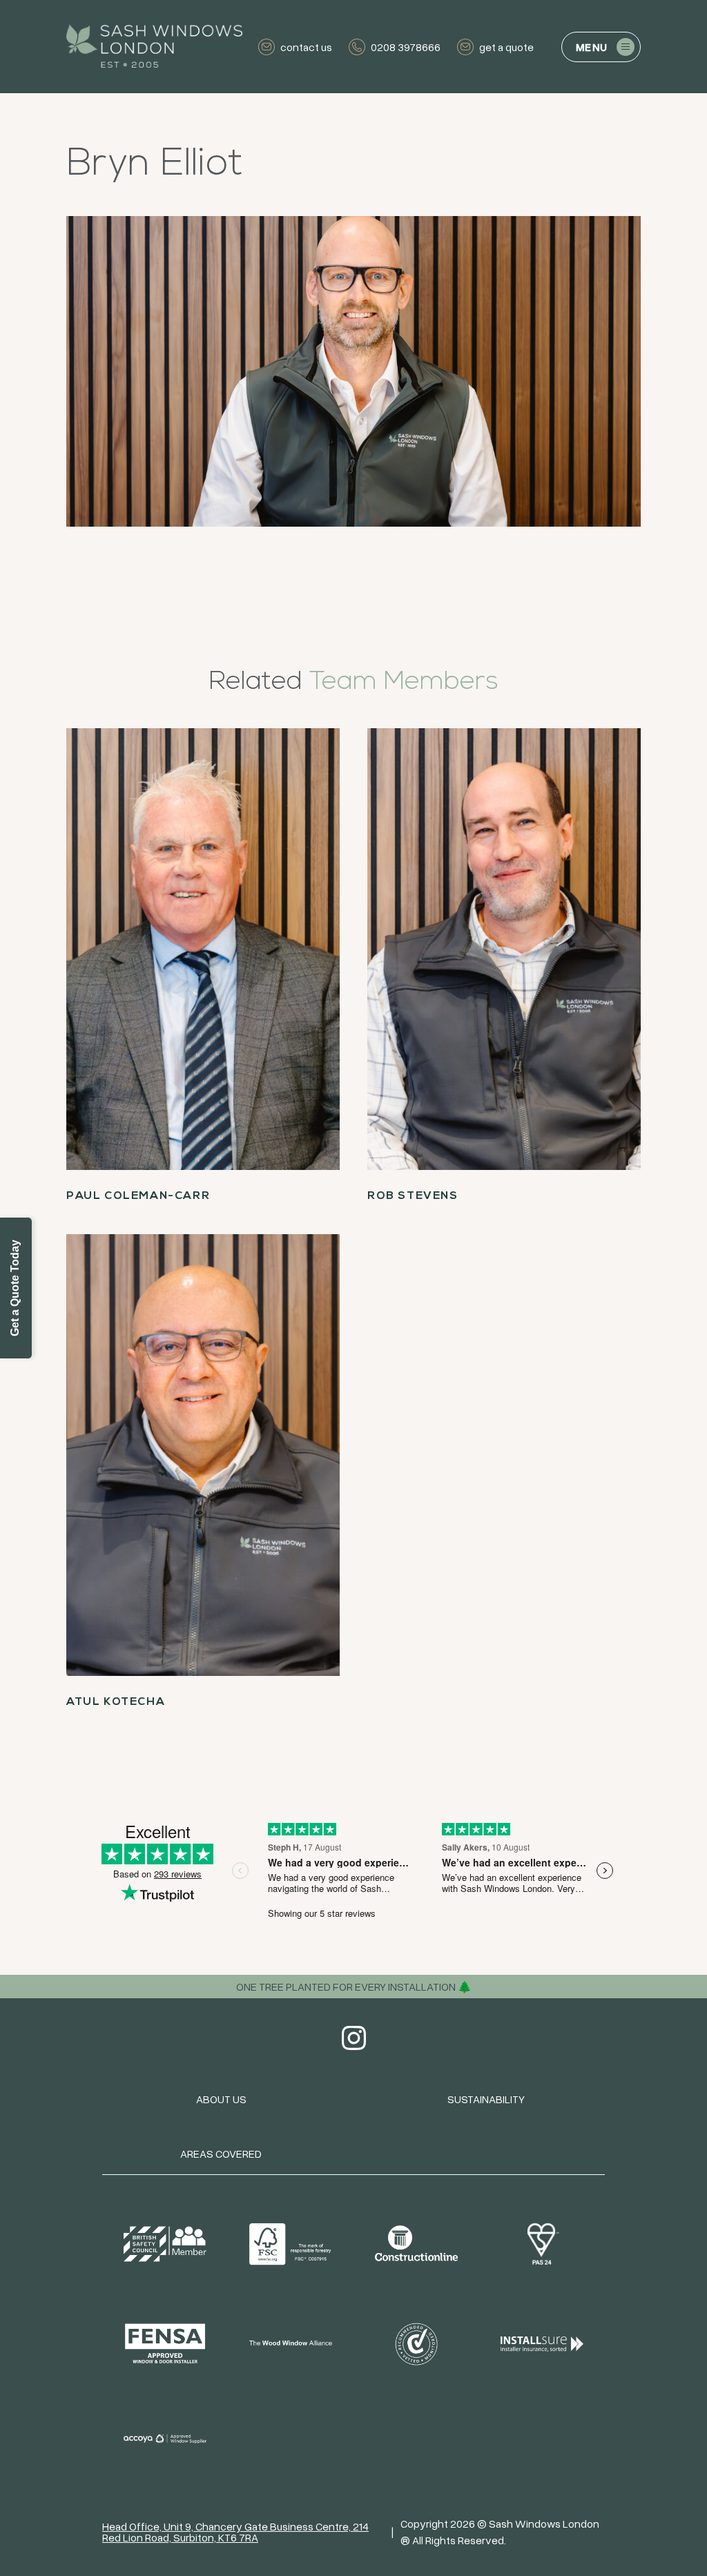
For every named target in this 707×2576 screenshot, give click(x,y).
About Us (221, 2099)
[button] (601, 47)
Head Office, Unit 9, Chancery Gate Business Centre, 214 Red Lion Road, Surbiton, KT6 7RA (235, 2532)
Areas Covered (221, 2154)
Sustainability (486, 2099)
